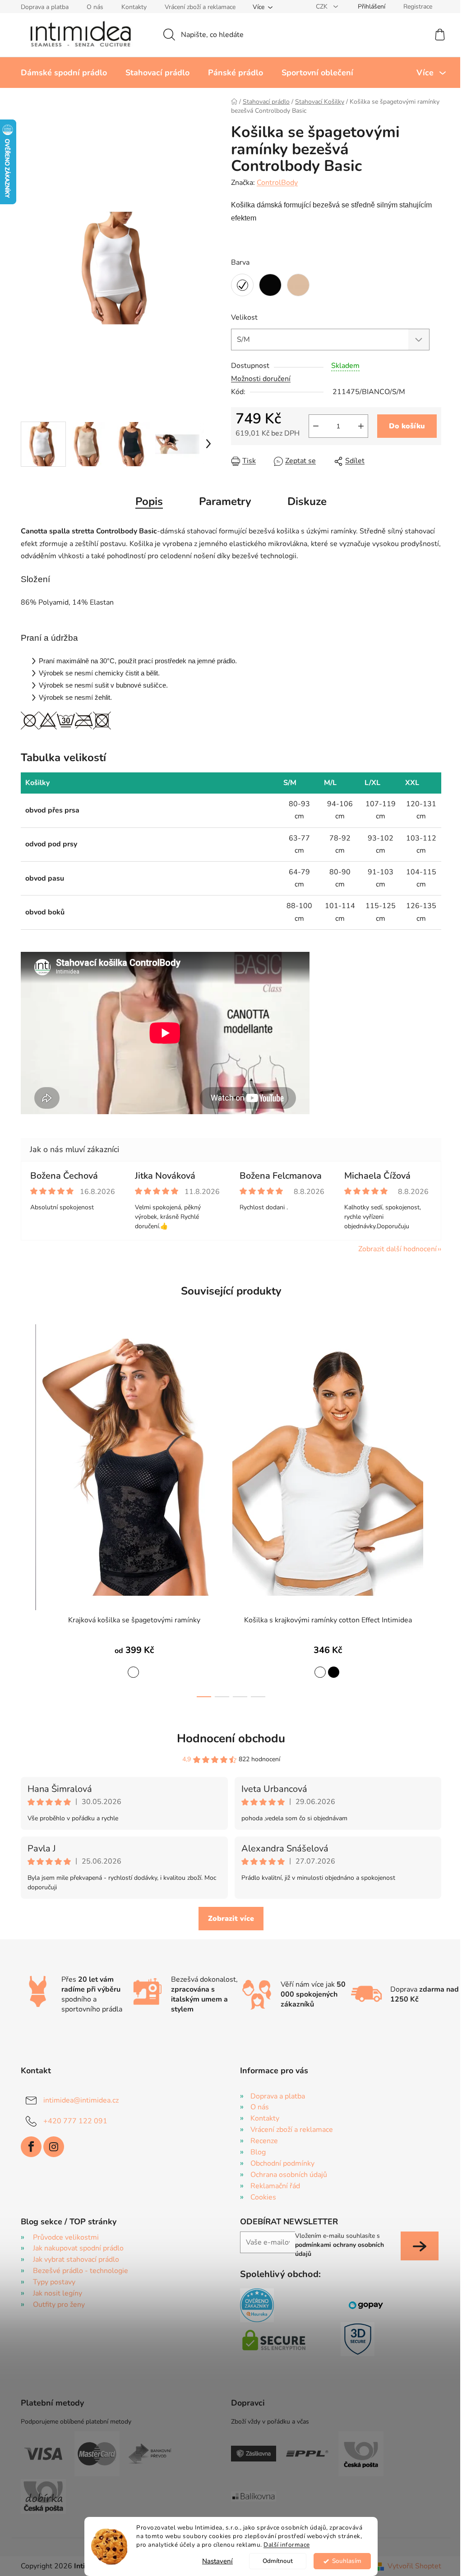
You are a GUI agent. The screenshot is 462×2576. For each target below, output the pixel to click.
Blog (258, 2152)
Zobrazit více (231, 1919)
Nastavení (217, 2561)
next (434, 1518)
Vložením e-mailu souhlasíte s (340, 2245)
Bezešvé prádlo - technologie (81, 2271)
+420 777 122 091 (75, 2121)
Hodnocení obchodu (231, 1738)
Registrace (418, 7)
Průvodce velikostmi (66, 2237)
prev (28, 1518)
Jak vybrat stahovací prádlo (76, 2259)
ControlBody (277, 183)
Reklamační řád (275, 2186)
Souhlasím (347, 2561)
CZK (323, 7)
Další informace (287, 2545)
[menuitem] (64, 73)
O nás (95, 7)
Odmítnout (278, 2561)
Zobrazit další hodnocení (397, 1249)
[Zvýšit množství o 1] (361, 426)
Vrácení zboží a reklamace (200, 7)
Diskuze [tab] (307, 501)
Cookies (263, 2197)
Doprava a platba (45, 7)
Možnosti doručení (261, 379)
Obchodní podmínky (282, 2163)
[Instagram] (54, 2147)
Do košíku (407, 426)
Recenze (264, 2141)
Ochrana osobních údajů (289, 2175)
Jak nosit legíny (58, 2293)
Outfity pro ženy (59, 2305)
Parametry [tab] (225, 501)
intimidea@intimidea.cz (81, 2100)
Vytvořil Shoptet (414, 2566)
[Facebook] (31, 2147)
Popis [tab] (149, 501)
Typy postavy (54, 2282)
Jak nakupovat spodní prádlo (78, 2248)
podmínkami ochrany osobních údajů (340, 2249)
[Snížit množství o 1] (316, 426)
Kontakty (134, 7)
